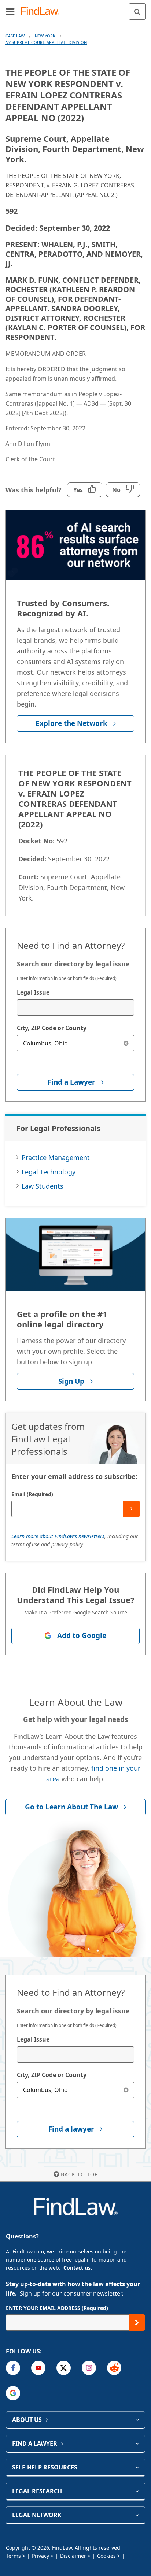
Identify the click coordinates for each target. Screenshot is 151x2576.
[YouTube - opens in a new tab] (38, 2368)
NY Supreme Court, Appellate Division (46, 42)
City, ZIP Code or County (52, 1028)
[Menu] (10, 11)
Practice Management (56, 1157)
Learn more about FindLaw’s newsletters (58, 1536)
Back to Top (79, 2174)
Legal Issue (33, 992)
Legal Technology (49, 1172)
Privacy (40, 2556)
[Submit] (131, 1509)
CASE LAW (15, 36)
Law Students (43, 1186)
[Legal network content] (137, 2515)
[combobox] (75, 1008)
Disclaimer (73, 2556)
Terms (13, 2556)
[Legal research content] (137, 2491)
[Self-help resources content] (137, 2467)
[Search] (137, 12)
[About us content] (137, 2420)
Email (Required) (32, 1494)
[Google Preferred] (13, 2393)
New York (45, 36)
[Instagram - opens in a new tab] (89, 2368)
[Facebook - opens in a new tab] (13, 2368)
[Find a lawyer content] (137, 2443)
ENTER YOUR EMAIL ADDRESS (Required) (57, 2308)
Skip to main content (76, 8)
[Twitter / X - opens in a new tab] (64, 2368)
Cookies (106, 2556)
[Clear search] (126, 1043)
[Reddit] (114, 2368)
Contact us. (78, 2268)
